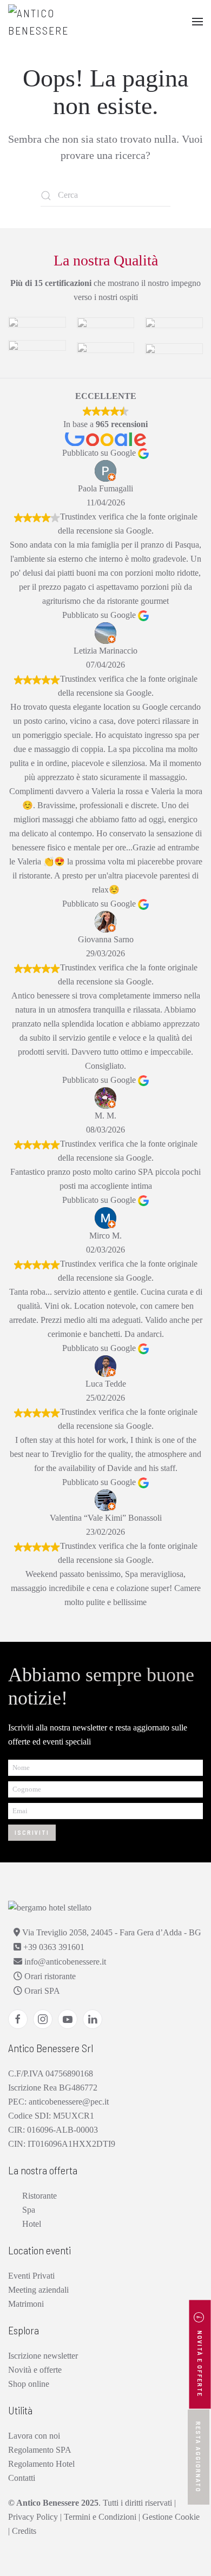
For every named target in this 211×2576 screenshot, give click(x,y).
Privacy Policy (33, 2517)
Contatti (22, 2478)
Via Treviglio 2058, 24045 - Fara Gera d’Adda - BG (111, 1932)
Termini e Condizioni (100, 2517)
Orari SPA (41, 1991)
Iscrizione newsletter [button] (43, 2356)
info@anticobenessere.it (64, 1962)
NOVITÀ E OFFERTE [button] (200, 2363)
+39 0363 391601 (53, 1947)
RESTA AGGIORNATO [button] (199, 2457)
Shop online (29, 2384)
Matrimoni (26, 2304)
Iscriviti (32, 1832)
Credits (24, 2531)
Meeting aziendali (38, 2290)
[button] (197, 22)
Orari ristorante (49, 1976)
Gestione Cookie (171, 2517)
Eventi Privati (31, 2276)
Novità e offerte (35, 2370)
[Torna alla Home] (62, 22)
